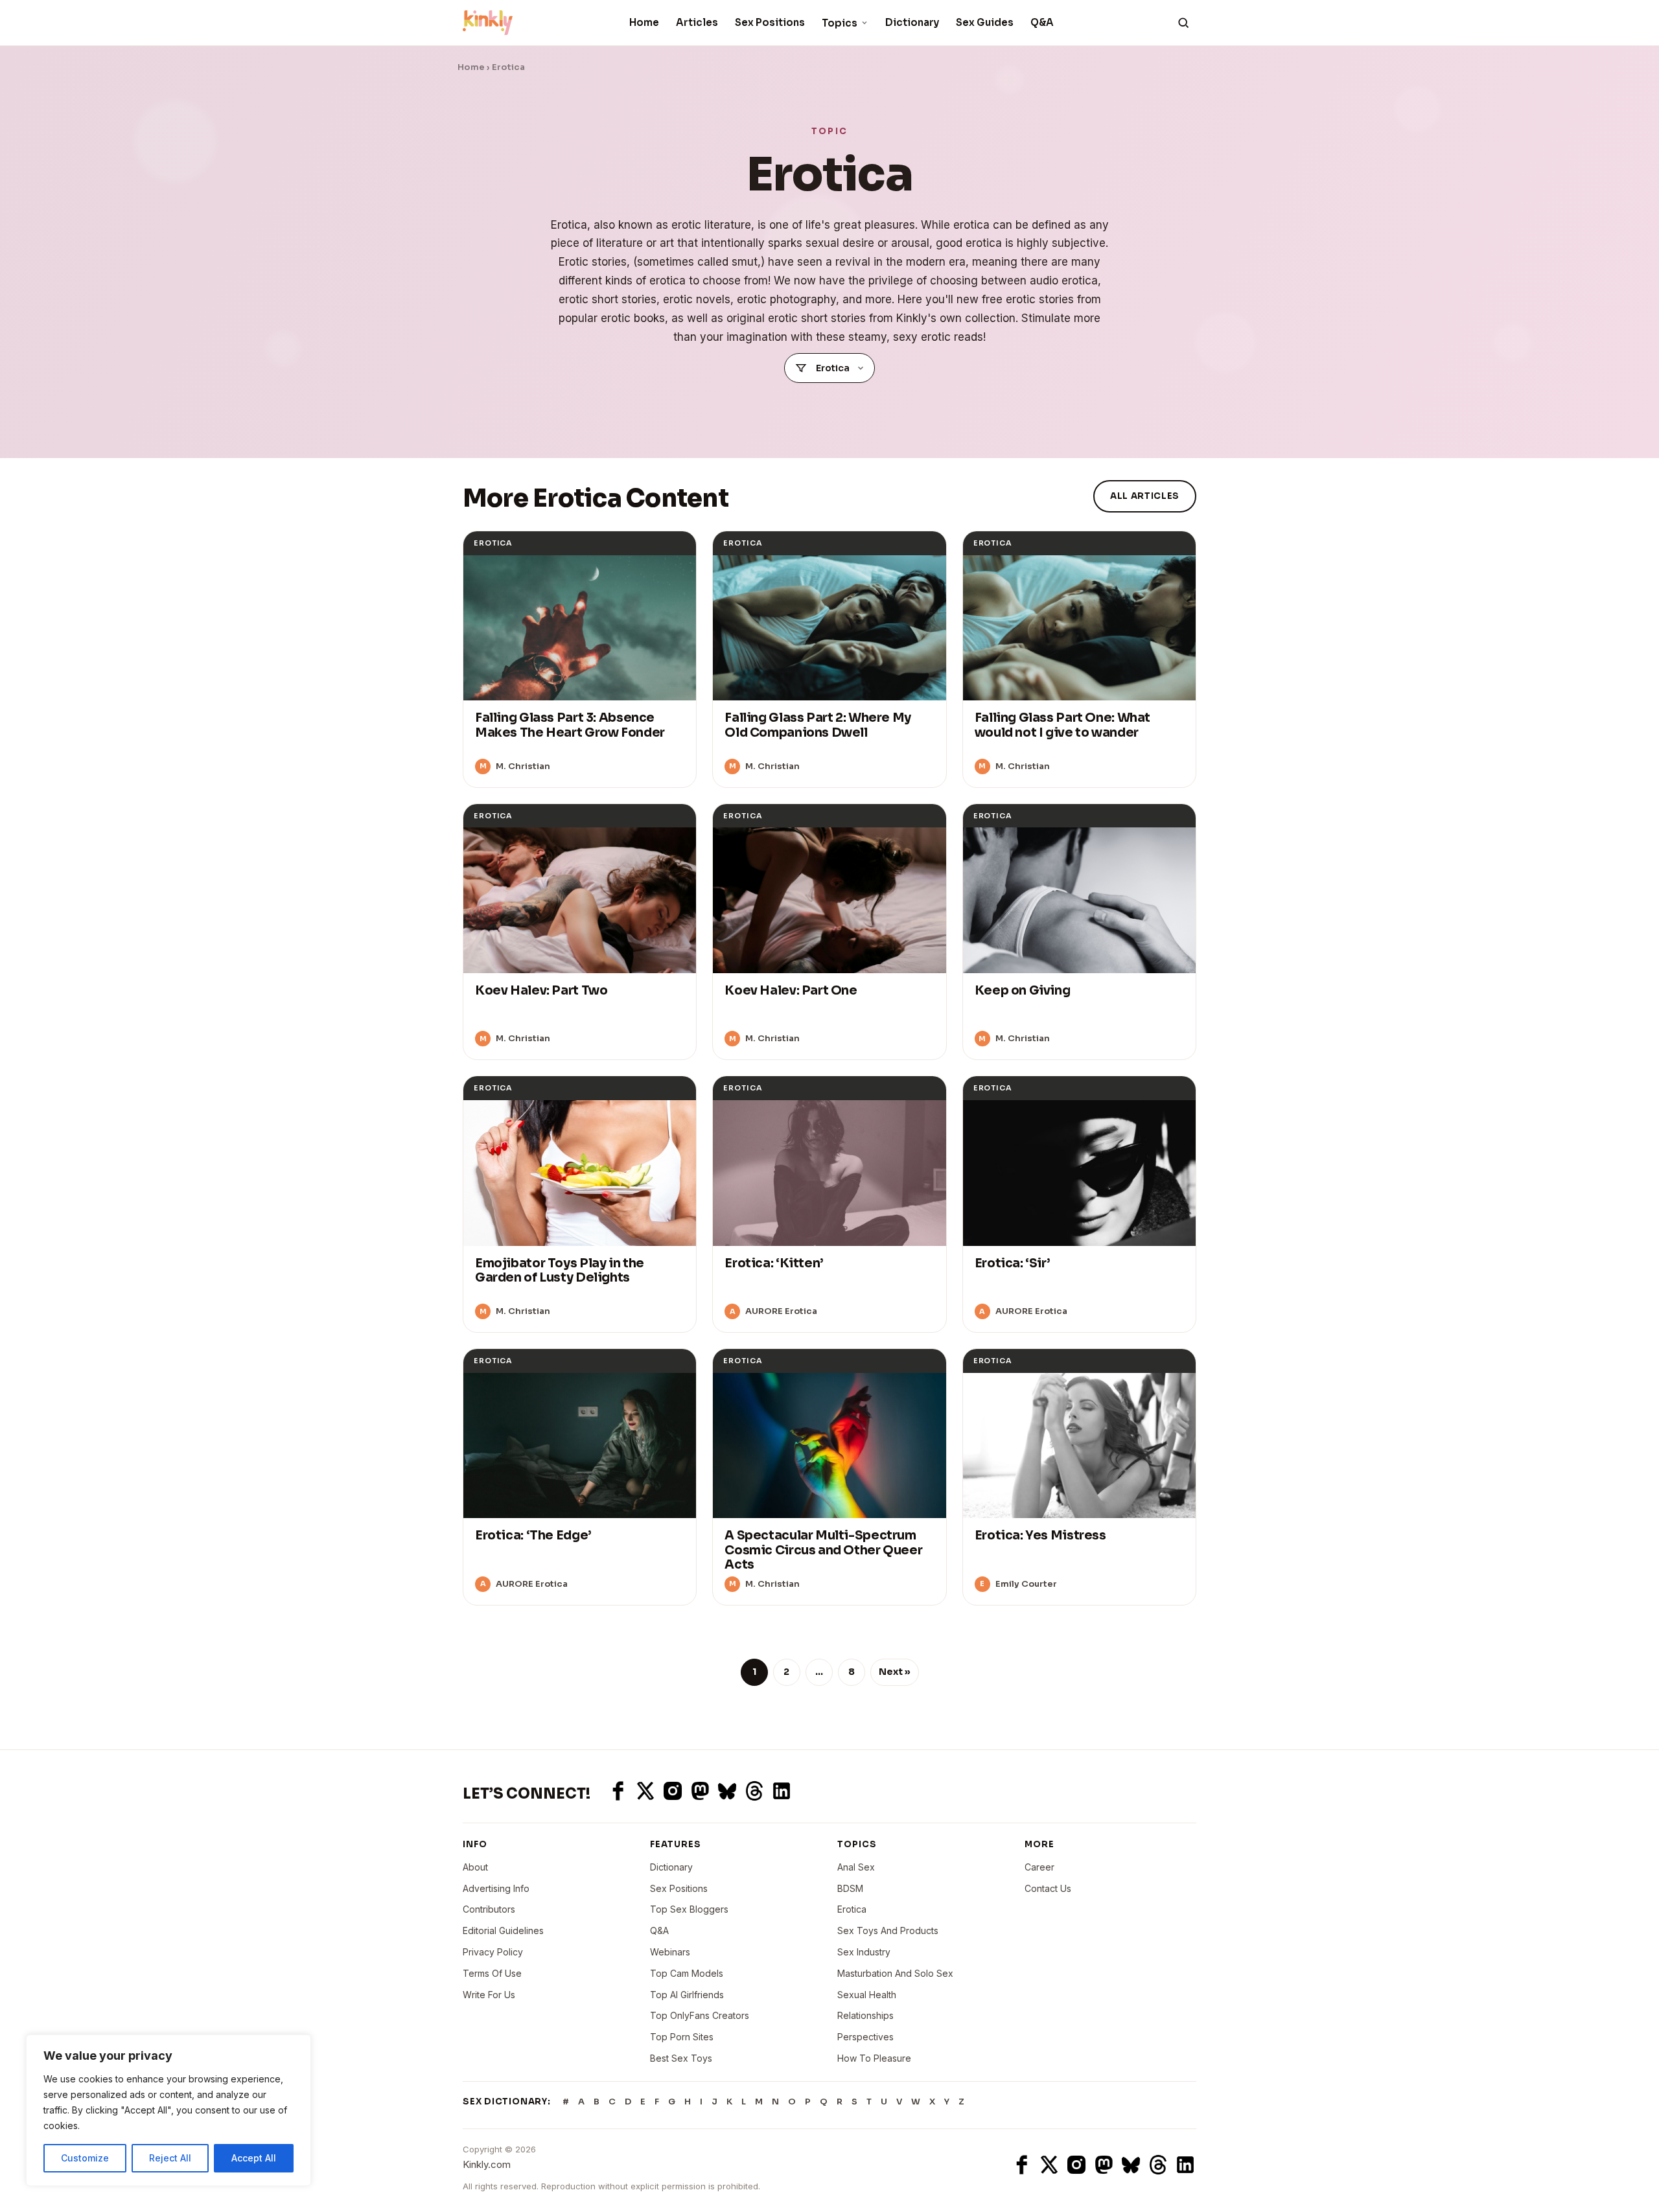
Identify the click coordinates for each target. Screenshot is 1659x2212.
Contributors (489, 1909)
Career (1039, 1867)
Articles (697, 22)
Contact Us (1048, 1888)
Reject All (170, 2158)
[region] (168, 2110)
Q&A (1042, 22)
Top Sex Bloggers (689, 1909)
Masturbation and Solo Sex (895, 1973)
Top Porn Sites (682, 2037)
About (475, 1867)
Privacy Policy (493, 1952)
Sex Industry (864, 1952)
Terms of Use (492, 1973)
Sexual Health (867, 1995)
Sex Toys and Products (888, 1930)
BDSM (850, 1888)
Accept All (254, 2158)
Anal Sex (856, 1867)
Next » (895, 1672)
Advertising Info (496, 1888)
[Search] (1183, 23)
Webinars (670, 1952)
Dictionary (912, 22)
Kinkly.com (487, 2164)
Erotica (852, 1909)
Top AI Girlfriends (687, 1995)
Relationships (865, 2015)
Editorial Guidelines (503, 1930)
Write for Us (489, 1995)
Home (644, 22)
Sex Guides (985, 22)
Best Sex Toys (681, 2058)
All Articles (1145, 496)
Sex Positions (770, 22)
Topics (840, 23)
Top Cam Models (687, 1973)
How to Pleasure (874, 2058)
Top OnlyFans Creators (700, 2015)
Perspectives (865, 2037)
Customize (85, 2158)
